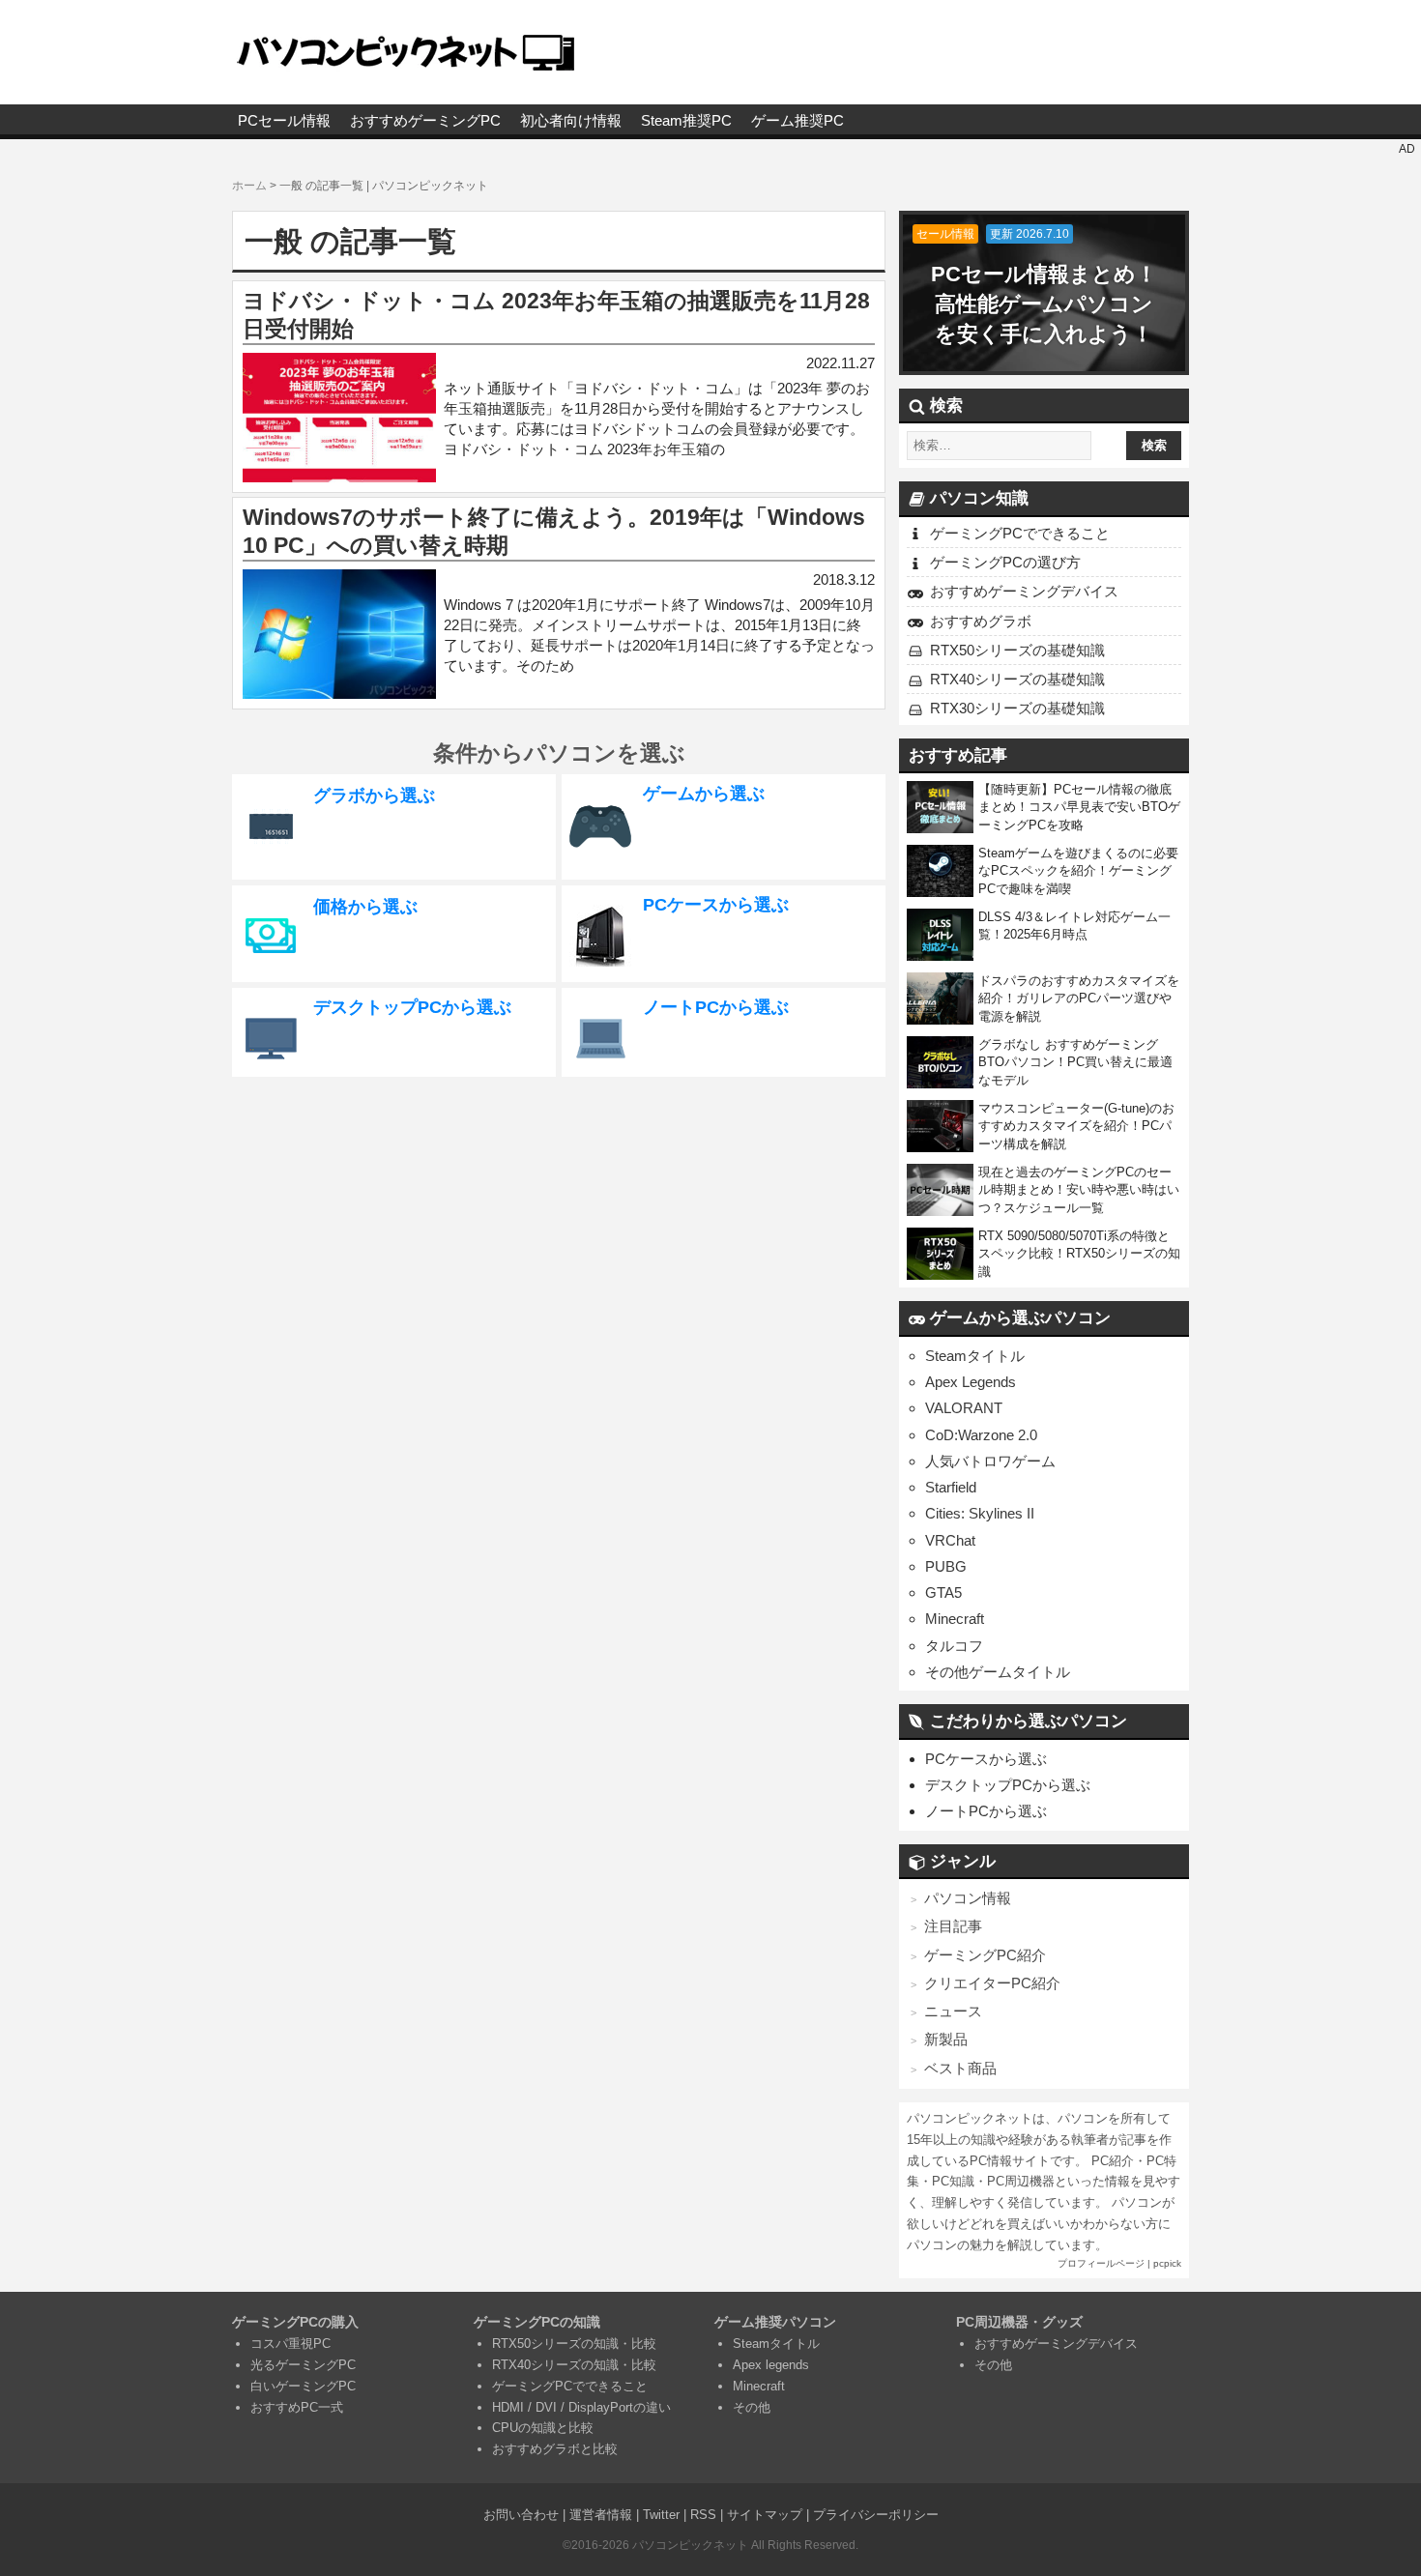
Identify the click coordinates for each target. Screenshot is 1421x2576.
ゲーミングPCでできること (1020, 533)
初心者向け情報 (571, 120)
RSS (703, 2515)
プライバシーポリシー (876, 2515)
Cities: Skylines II (980, 1513)
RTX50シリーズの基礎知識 (1017, 650)
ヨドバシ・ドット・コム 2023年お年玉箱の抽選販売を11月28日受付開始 (556, 315)
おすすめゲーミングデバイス (1024, 591)
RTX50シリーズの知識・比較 (574, 2344)
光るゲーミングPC (303, 2365)
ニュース (953, 2011)
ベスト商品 (960, 2068)
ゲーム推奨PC (797, 120)
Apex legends (771, 2365)
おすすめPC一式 (297, 2407)
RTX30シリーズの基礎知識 (1017, 708)
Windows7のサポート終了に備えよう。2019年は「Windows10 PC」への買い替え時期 (554, 532)
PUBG (946, 1566)
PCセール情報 (284, 120)
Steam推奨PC (686, 120)
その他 (752, 2407)
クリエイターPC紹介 (992, 1983)
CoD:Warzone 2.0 (981, 1435)
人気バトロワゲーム (990, 1461)
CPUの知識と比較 (543, 2428)
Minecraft (955, 1619)
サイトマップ (765, 2515)
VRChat (950, 1540)
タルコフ (954, 1646)
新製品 (946, 2039)
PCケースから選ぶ (986, 1759)
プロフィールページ (1101, 2263)
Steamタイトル (975, 1356)
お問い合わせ (521, 2515)
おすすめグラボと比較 (555, 2449)
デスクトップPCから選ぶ (1008, 1785)
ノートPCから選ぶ (986, 1811)
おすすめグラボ (981, 621)
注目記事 (953, 1926)
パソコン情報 (968, 1898)
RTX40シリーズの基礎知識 (1017, 679)
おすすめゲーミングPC (425, 120)
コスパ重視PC (290, 2344)
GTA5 (943, 1592)
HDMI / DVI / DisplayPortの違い (581, 2407)
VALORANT (964, 1408)
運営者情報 (601, 2515)
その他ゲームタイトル (998, 1672)
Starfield (951, 1487)
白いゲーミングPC (303, 2386)
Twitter (661, 2515)
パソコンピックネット (690, 2545)
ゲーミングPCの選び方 (1005, 562)
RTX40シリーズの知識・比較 (574, 2365)
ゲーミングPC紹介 (985, 1955)
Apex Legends (971, 1382)
